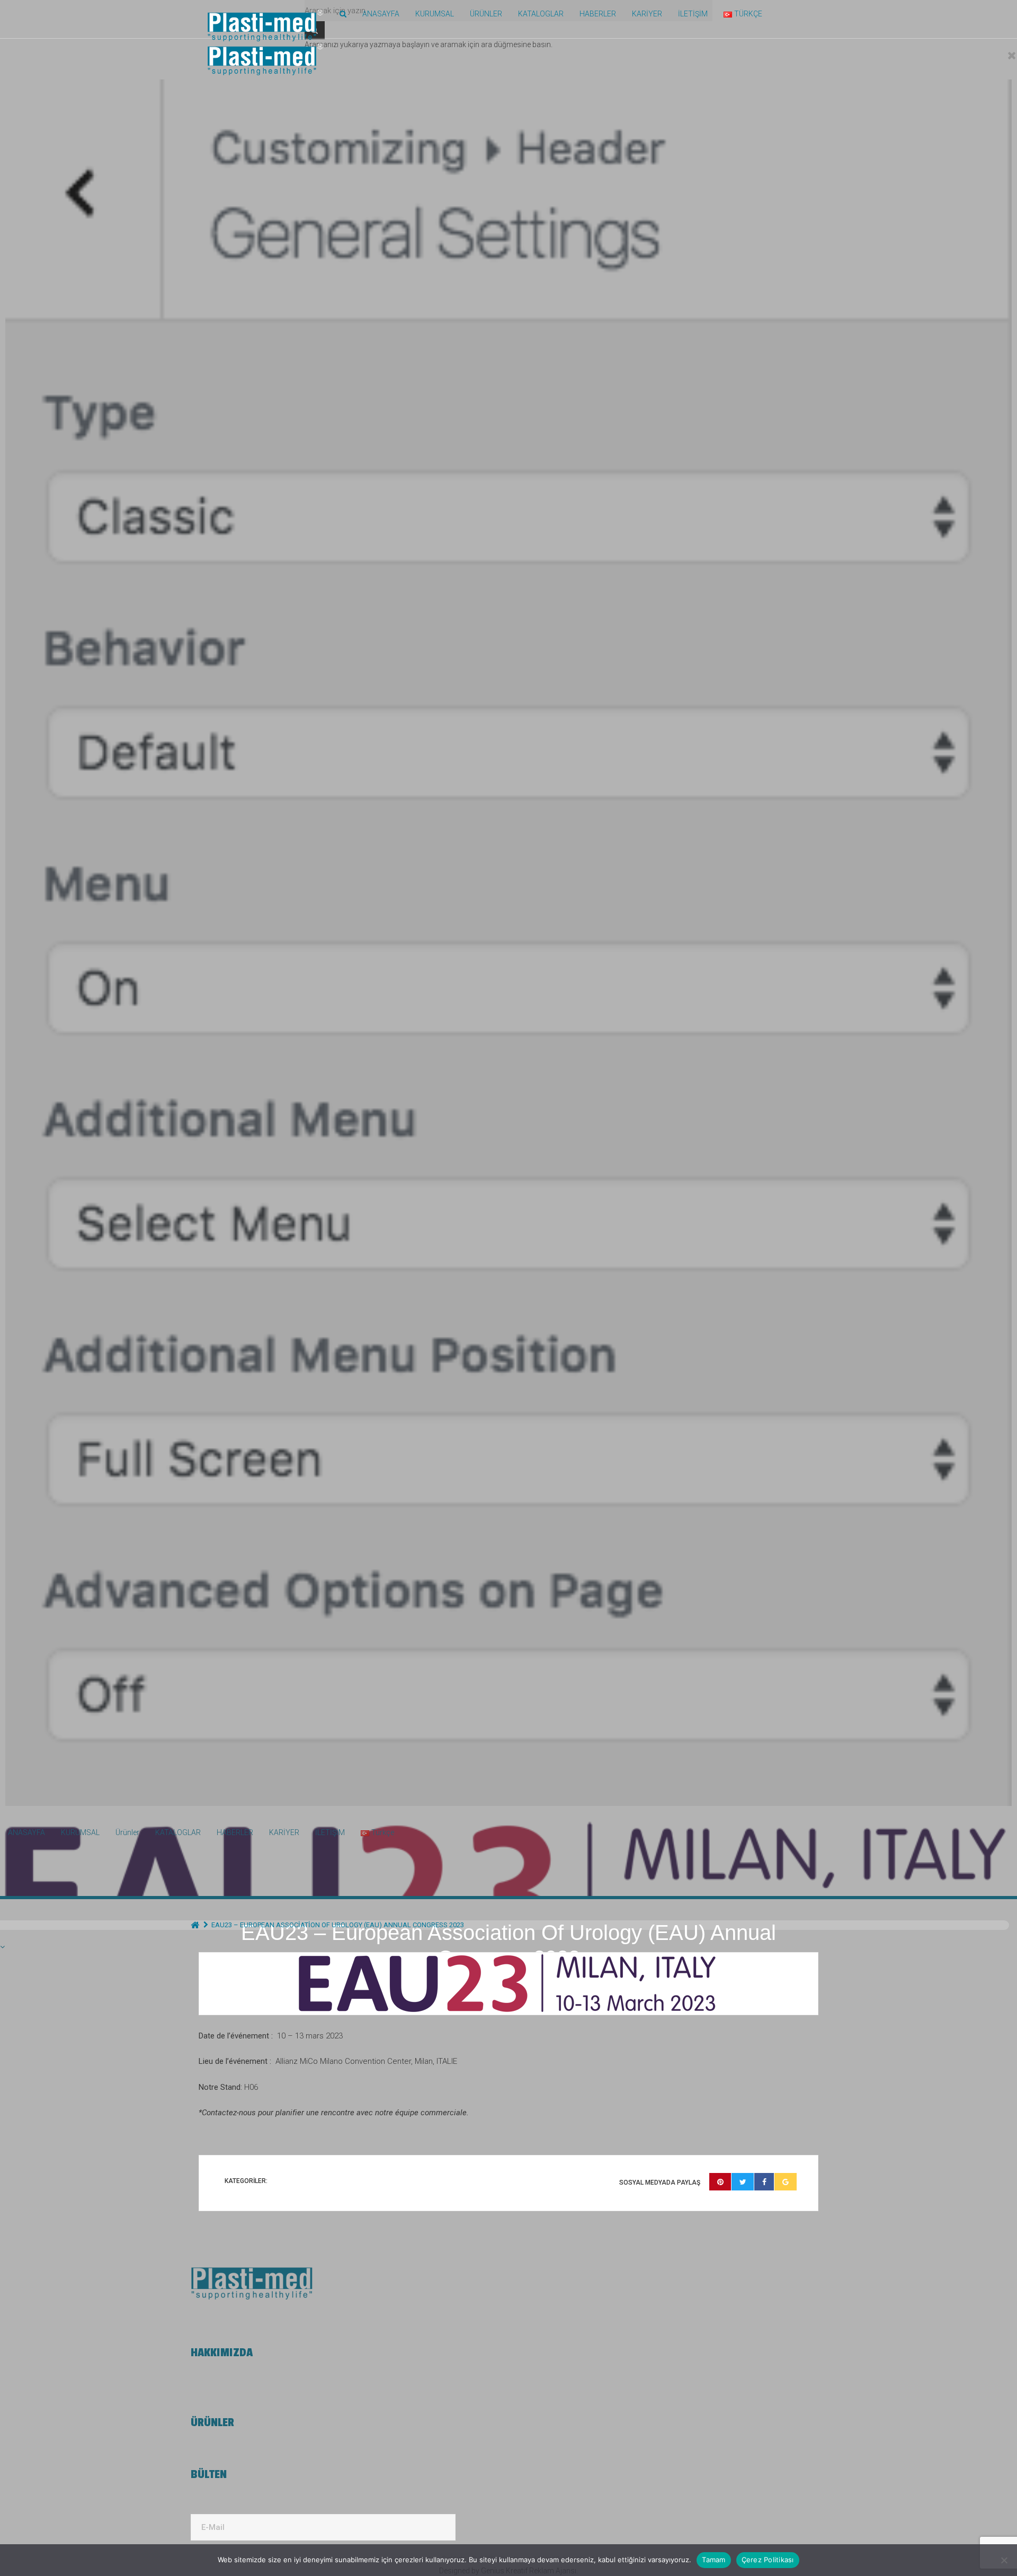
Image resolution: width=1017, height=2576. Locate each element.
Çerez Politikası (768, 2560)
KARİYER (647, 14)
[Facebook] (764, 2182)
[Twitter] (743, 2182)
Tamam (713, 2560)
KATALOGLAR (541, 14)
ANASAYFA (381, 14)
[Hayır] (1004, 2560)
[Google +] (786, 2182)
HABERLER (598, 14)
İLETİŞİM (693, 14)
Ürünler (486, 14)
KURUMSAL (435, 14)
